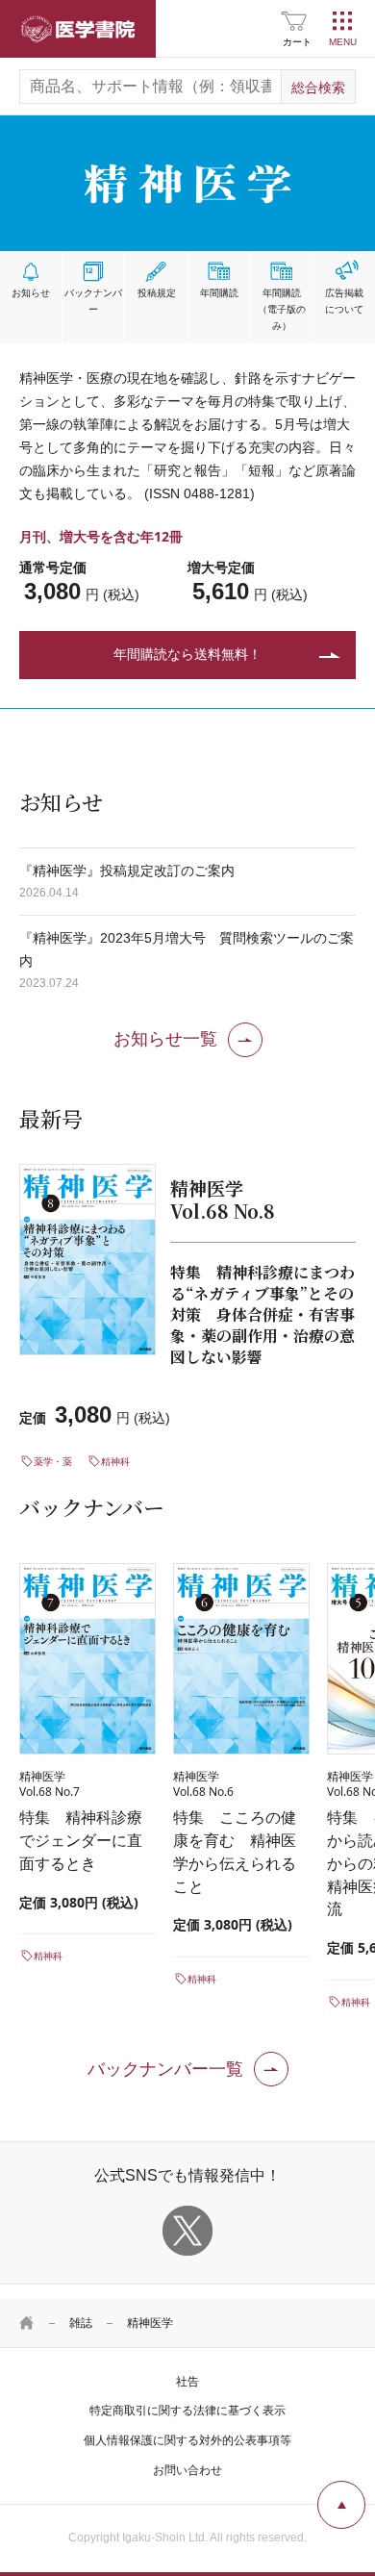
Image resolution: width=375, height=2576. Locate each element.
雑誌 (81, 2323)
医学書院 (78, 29)
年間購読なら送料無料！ (187, 654)
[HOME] (27, 2323)
